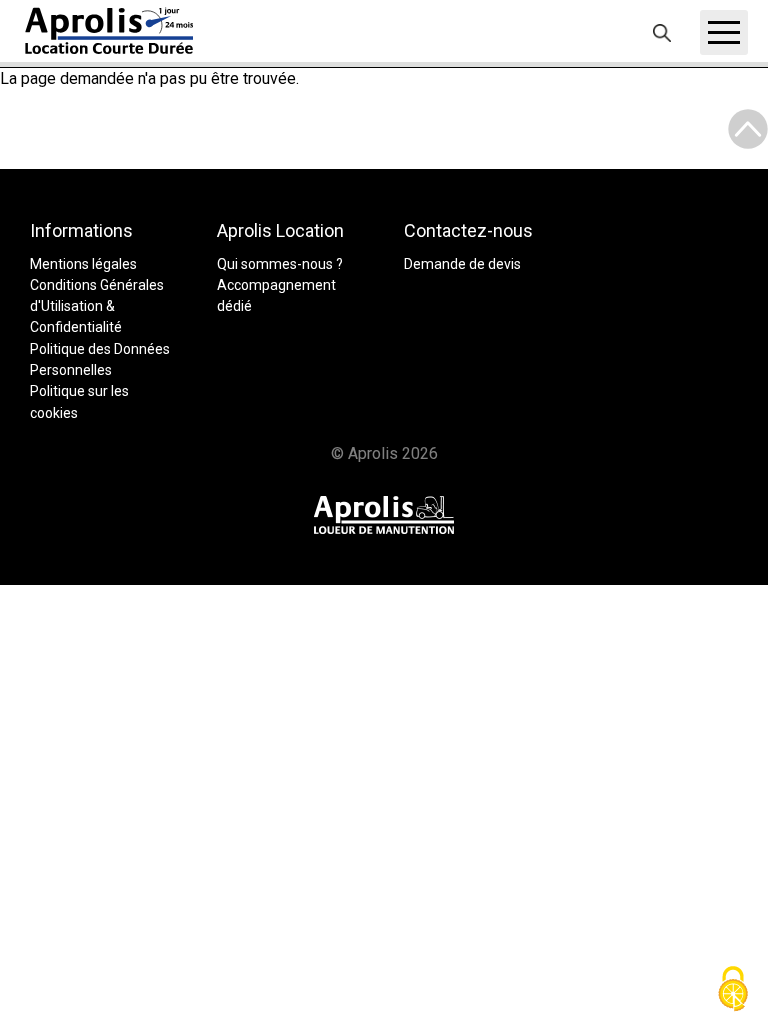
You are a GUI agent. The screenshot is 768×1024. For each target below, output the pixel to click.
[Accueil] (110, 31)
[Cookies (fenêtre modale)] (733, 990)
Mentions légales (83, 264)
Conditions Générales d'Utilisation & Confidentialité (97, 306)
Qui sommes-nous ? (280, 264)
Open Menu (724, 32)
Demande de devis (462, 264)
